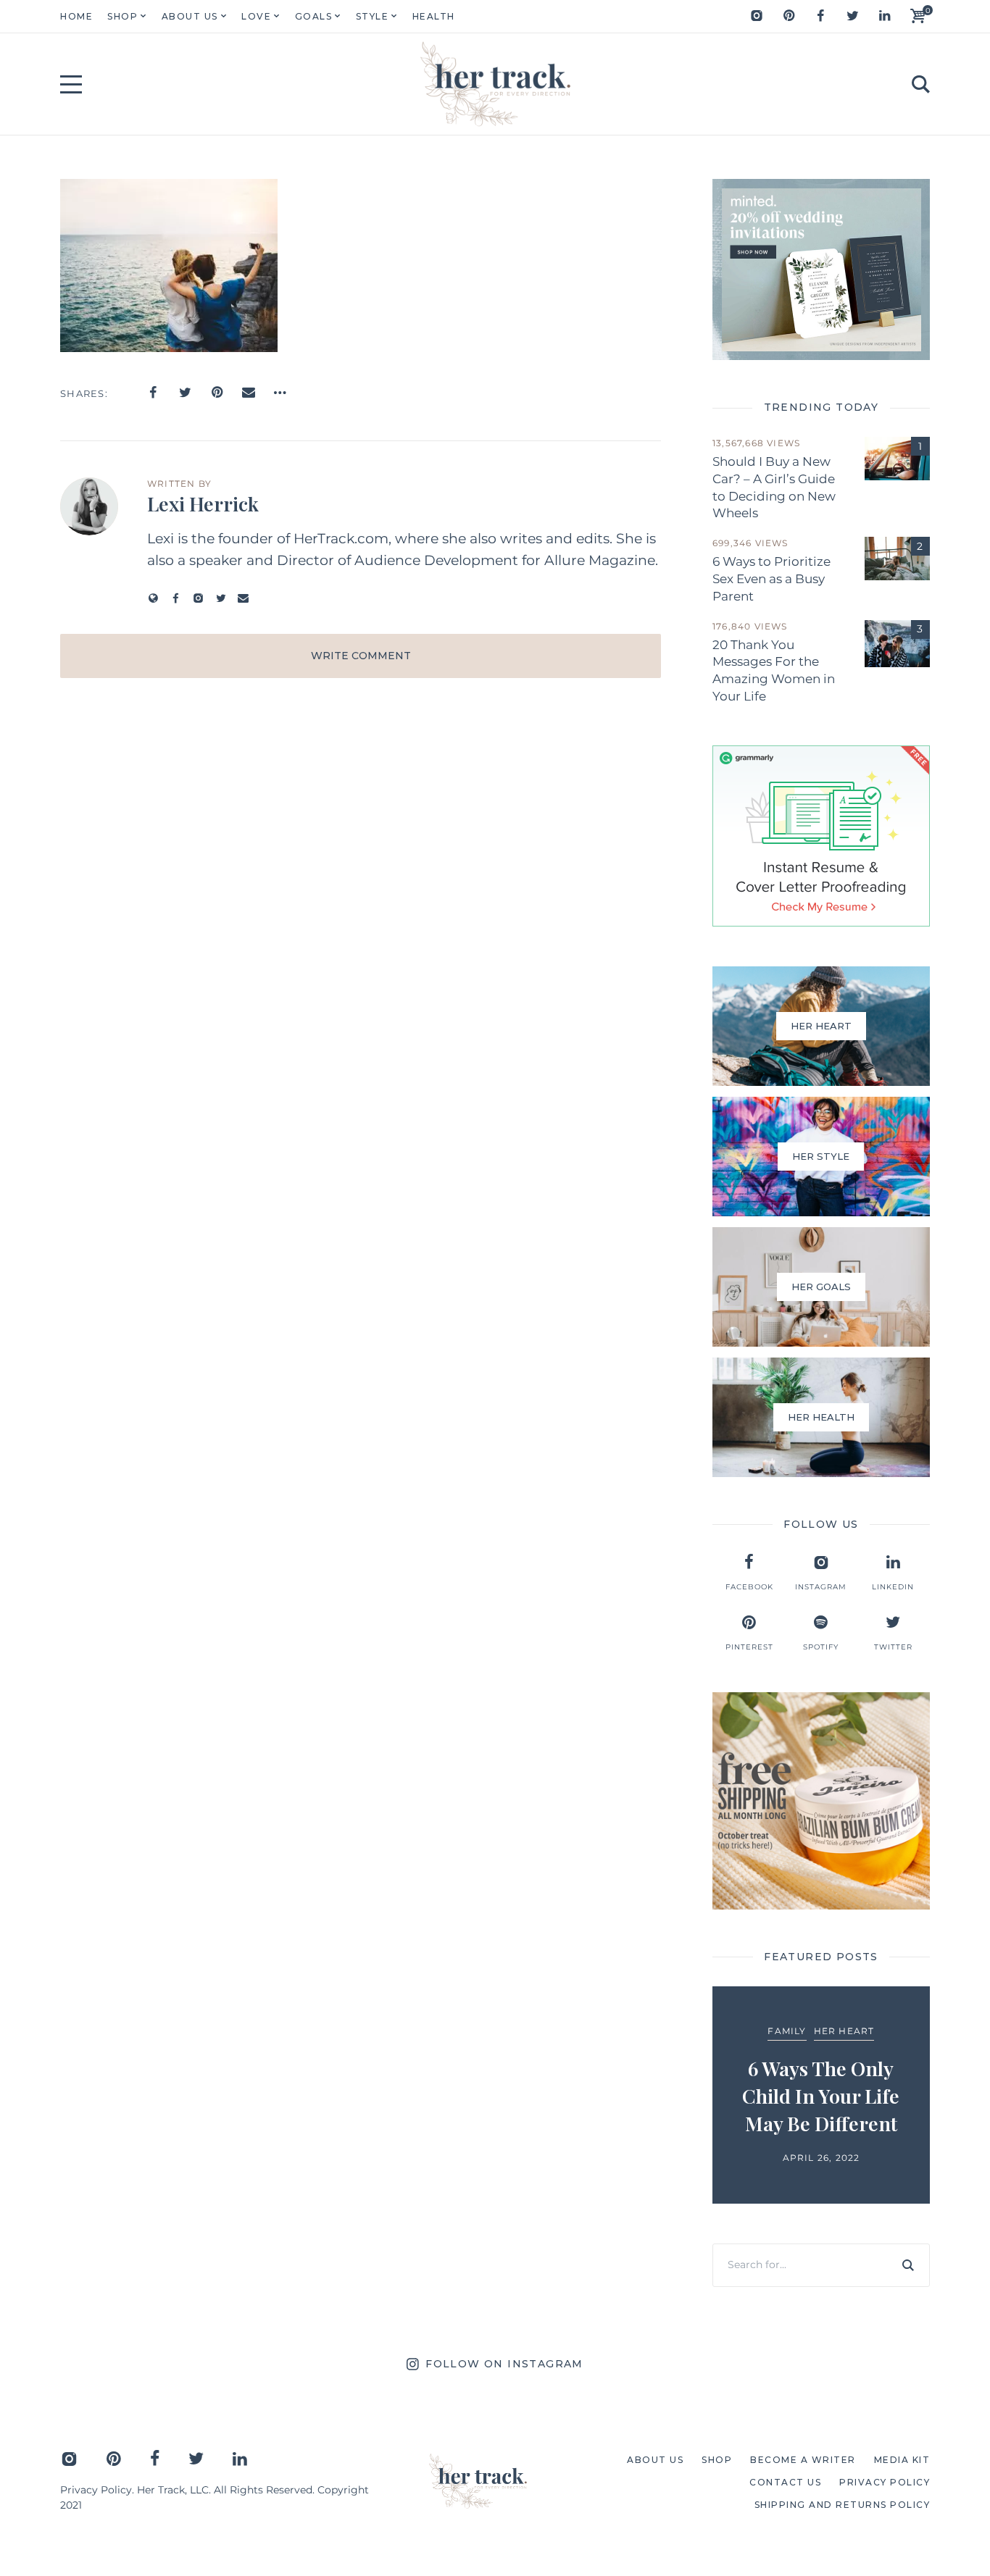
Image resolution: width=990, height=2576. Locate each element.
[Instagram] (757, 16)
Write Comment (361, 656)
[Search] (908, 2265)
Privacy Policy (96, 2490)
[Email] (249, 393)
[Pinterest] (789, 16)
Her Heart (844, 2031)
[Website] (153, 598)
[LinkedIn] (884, 16)
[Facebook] (820, 16)
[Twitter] (852, 16)
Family (787, 2031)
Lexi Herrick (203, 503)
